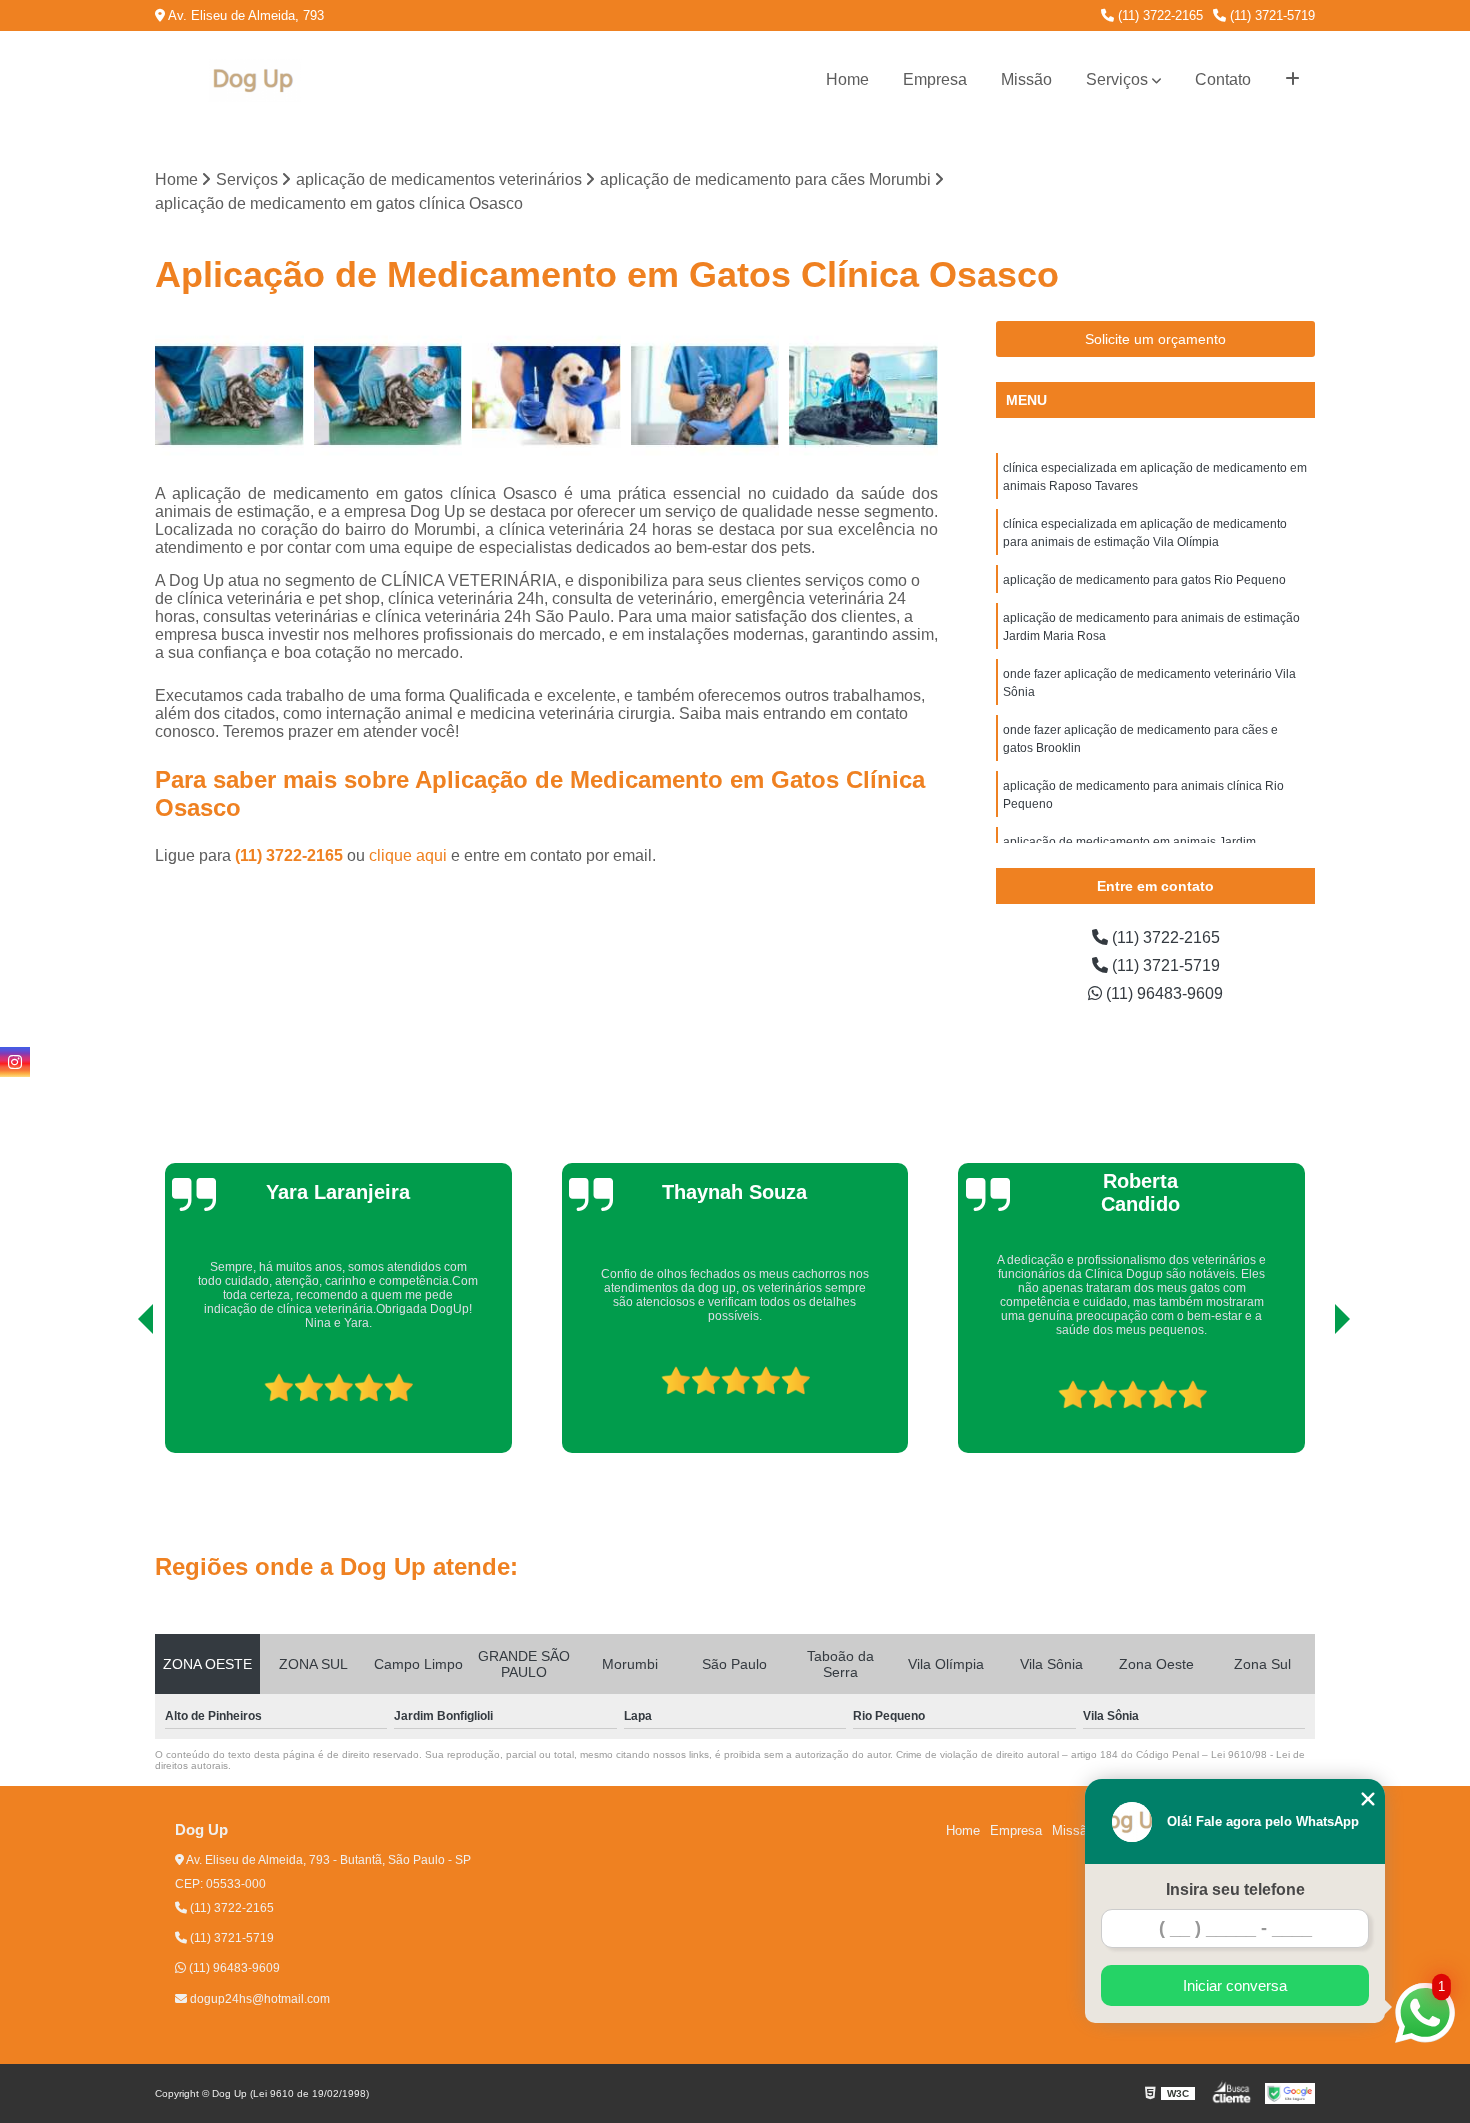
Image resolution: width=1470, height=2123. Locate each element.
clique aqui (408, 855)
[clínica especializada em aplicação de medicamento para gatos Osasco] (388, 395)
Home (847, 79)
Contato (1223, 79)
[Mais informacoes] (1292, 80)
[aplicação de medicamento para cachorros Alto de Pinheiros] (863, 395)
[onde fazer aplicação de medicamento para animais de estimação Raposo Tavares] (229, 395)
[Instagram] (15, 1062)
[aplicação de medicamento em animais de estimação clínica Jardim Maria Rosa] (705, 395)
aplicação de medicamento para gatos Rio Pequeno (1144, 580)
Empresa (935, 79)
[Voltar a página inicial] (255, 80)
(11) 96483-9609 (1162, 993)
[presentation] (118, 1396)
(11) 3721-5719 (1270, 15)
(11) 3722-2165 (1158, 15)
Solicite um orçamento (1155, 339)
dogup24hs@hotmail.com (258, 1999)
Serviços (1117, 79)
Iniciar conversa (1235, 1985)
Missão (1026, 79)
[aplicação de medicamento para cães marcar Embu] (546, 395)
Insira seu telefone (1235, 1889)
